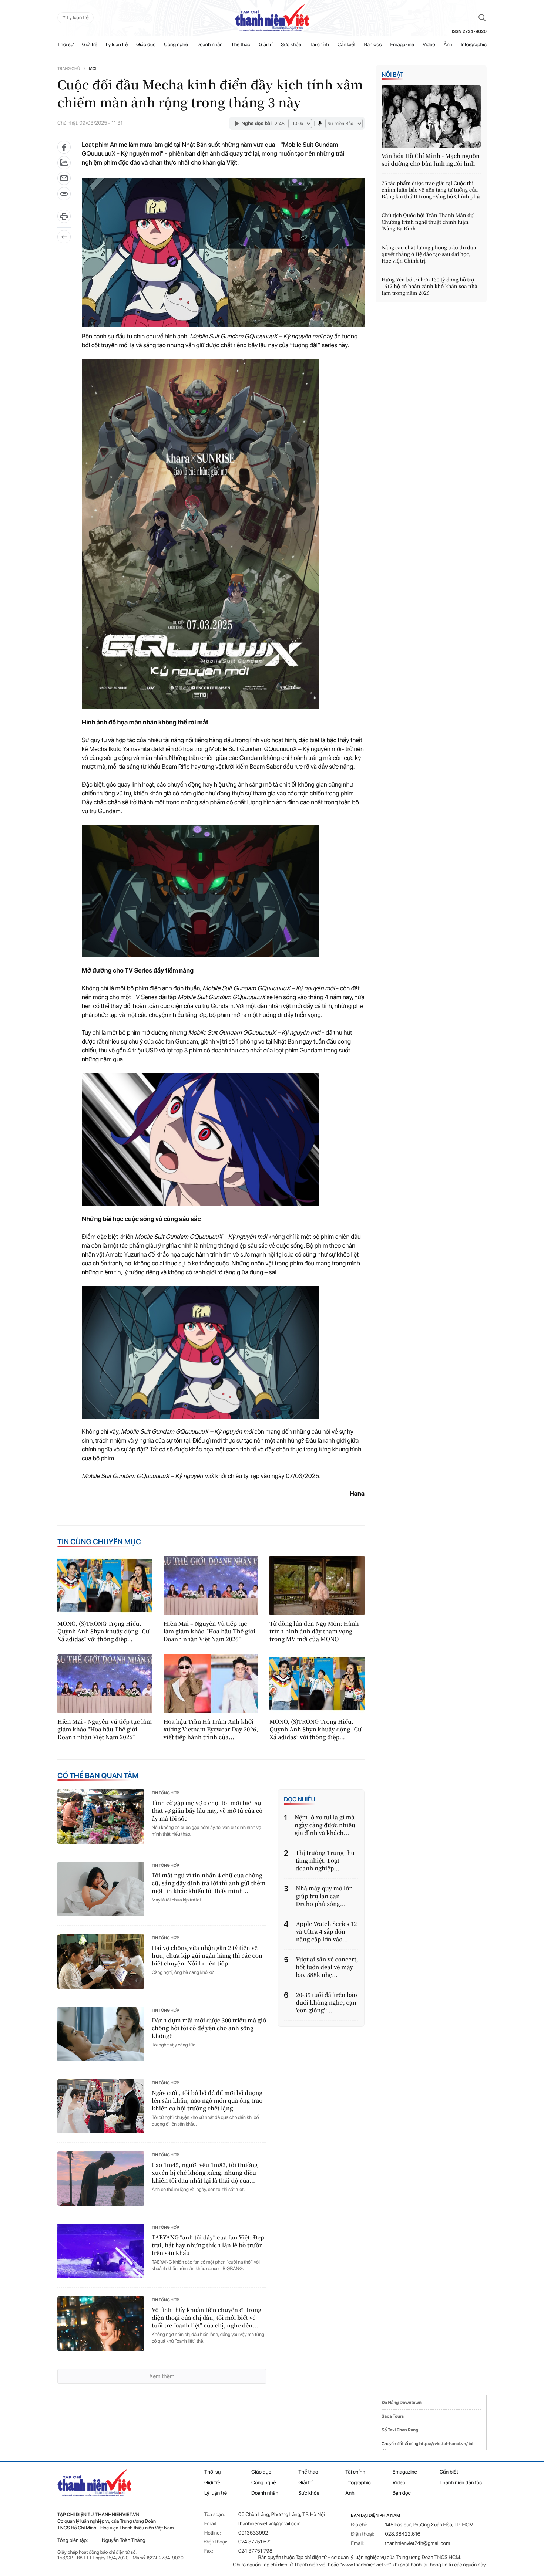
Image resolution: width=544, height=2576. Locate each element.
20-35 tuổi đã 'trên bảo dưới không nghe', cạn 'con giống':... (327, 2003)
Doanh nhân (210, 45)
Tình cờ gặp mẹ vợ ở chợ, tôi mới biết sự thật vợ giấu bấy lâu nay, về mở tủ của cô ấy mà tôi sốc (207, 1811)
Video (429, 45)
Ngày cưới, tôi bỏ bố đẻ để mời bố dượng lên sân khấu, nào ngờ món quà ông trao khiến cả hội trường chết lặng (207, 2101)
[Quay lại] (64, 237)
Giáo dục (146, 45)
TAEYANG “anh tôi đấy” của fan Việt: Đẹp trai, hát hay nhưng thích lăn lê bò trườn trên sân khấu (208, 2245)
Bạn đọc (373, 45)
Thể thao (241, 45)
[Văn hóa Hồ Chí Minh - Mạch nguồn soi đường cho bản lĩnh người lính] (431, 116)
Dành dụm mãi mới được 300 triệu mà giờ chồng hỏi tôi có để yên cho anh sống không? (209, 2028)
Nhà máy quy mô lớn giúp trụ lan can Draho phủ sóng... (324, 1896)
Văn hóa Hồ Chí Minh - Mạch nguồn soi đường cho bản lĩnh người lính (431, 160)
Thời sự (66, 45)
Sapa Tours (393, 2416)
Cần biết (347, 45)
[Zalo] (64, 163)
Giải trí (266, 45)
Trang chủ (69, 69)
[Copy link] (64, 196)
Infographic (358, 2483)
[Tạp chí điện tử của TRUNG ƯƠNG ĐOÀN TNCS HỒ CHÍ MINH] (272, 18)
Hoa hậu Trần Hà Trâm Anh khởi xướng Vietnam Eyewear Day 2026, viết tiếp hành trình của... (211, 1729)
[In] (64, 219)
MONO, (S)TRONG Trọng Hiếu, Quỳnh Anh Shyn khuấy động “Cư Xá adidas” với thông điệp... (103, 1631)
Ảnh (448, 45)
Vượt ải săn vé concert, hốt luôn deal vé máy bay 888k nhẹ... (327, 1967)
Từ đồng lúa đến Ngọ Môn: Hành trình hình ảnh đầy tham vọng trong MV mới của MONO (314, 1631)
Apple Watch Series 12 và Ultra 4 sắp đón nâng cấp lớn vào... (327, 1932)
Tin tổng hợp (165, 1793)
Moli (94, 69)
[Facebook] (64, 147)
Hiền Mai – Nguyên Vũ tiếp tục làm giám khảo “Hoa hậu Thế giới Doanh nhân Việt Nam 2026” (210, 1631)
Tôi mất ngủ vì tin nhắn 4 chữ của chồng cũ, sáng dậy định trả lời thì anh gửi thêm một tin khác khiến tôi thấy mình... (209, 1883)
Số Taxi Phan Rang (400, 2430)
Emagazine (402, 45)
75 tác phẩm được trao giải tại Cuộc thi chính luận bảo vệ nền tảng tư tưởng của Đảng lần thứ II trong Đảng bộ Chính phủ (431, 190)
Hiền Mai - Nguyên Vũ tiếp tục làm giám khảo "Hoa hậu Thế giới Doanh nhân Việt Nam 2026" (105, 1729)
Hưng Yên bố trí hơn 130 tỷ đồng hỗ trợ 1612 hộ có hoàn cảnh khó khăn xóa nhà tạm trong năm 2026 (429, 286)
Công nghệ (176, 45)
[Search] (482, 18)
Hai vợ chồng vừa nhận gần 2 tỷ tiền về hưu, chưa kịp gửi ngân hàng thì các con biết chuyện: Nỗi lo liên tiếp (207, 1956)
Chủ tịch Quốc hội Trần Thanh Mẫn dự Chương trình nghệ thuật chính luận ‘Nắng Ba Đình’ (428, 222)
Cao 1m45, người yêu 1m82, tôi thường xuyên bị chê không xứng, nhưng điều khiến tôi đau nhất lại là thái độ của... (205, 2173)
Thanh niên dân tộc (461, 2483)
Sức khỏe (291, 45)
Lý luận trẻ (117, 45)
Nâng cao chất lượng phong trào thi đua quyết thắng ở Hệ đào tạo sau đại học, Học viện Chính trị (429, 254)
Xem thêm (162, 2376)
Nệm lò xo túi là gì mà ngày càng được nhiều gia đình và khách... (325, 1825)
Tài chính (319, 45)
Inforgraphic (474, 45)
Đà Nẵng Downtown (402, 2403)
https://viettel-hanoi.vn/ (444, 2444)
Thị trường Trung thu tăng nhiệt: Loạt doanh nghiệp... (325, 1861)
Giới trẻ (90, 45)
